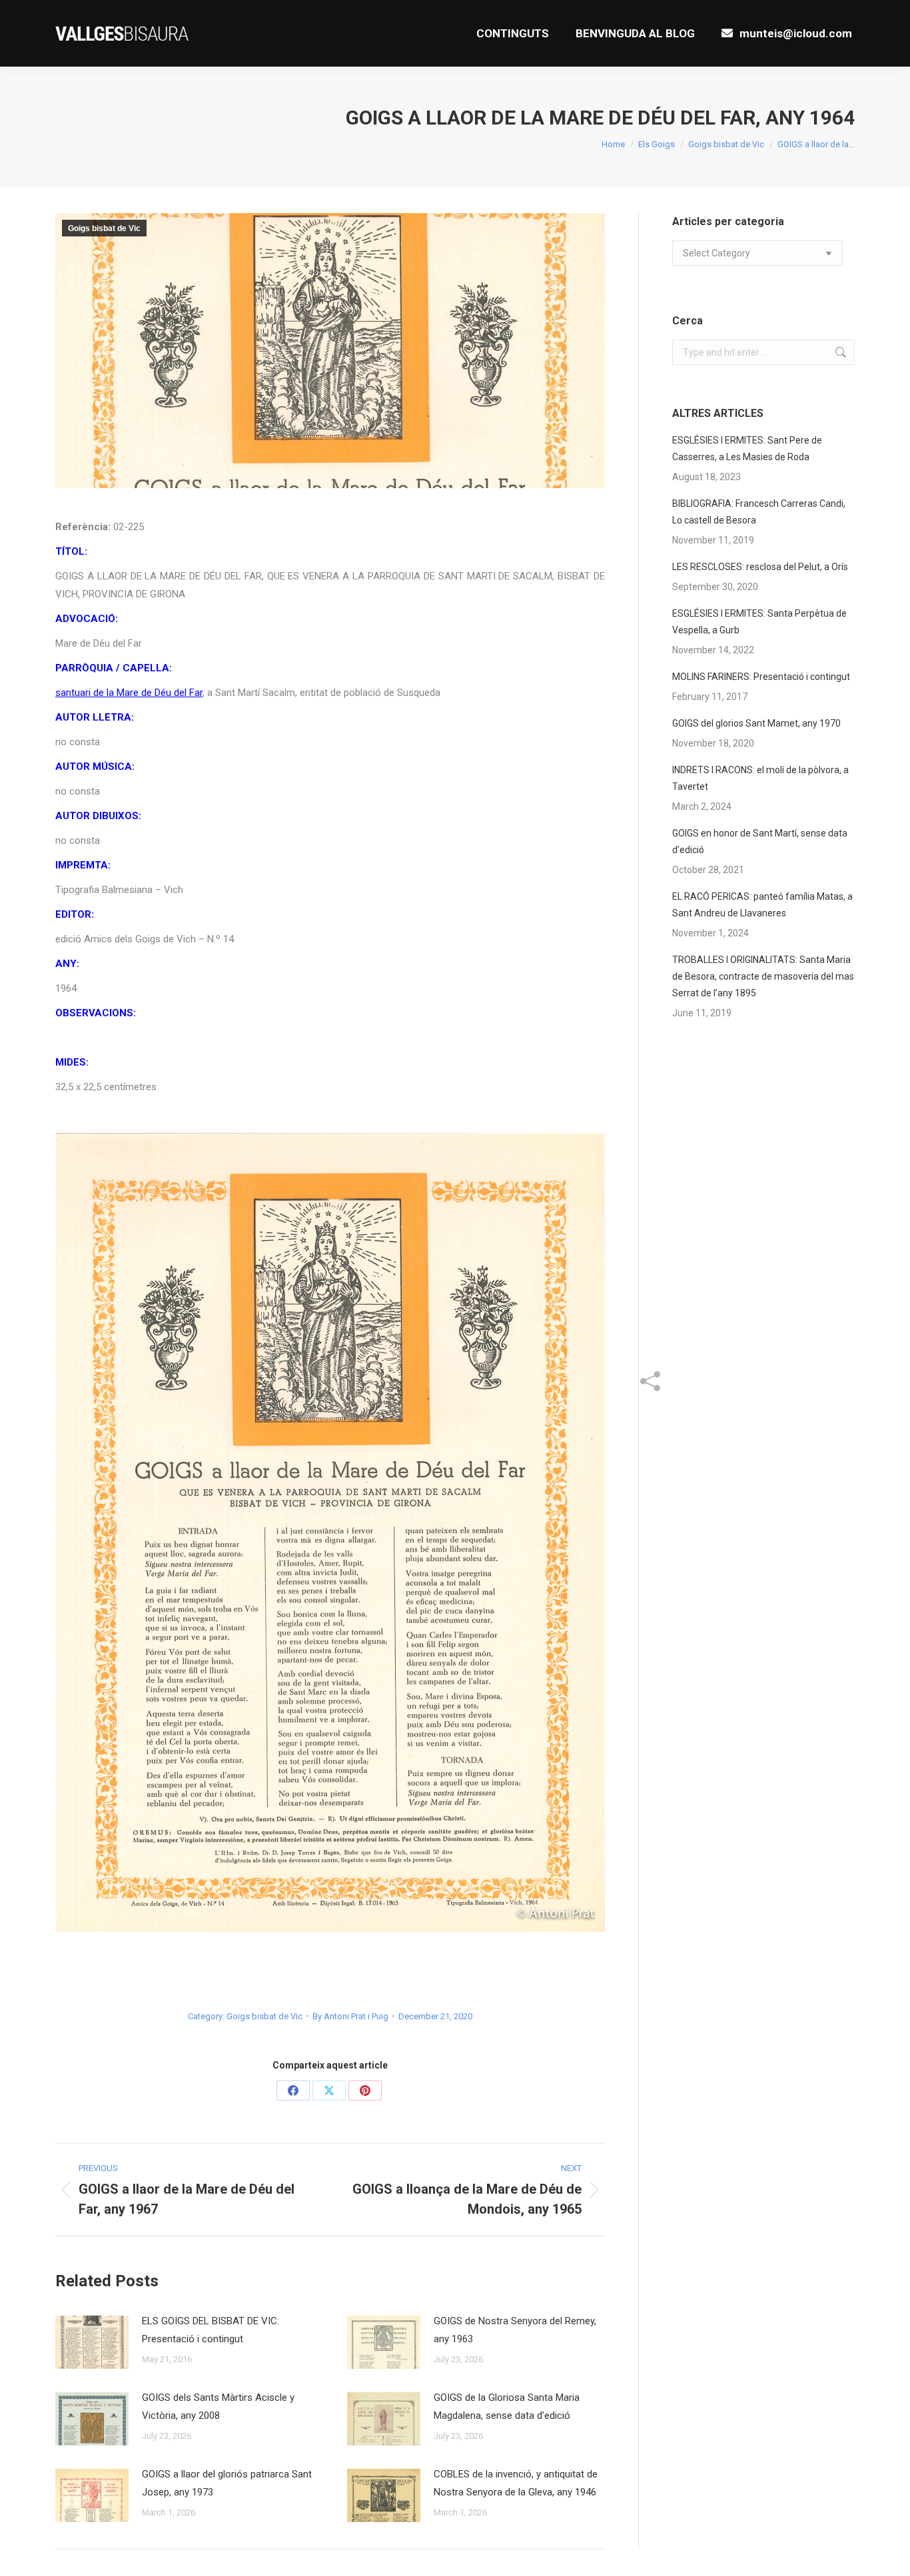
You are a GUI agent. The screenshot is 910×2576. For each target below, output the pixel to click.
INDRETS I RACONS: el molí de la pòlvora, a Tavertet (760, 778)
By (350, 2016)
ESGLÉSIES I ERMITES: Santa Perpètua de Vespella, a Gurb (759, 622)
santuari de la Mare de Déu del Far (129, 693)
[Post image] (92, 2342)
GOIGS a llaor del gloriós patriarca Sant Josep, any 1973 (227, 2483)
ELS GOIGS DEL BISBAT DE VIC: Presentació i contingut (211, 2330)
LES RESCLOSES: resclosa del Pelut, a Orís (760, 567)
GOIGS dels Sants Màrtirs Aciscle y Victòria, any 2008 (218, 2407)
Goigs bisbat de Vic (104, 228)
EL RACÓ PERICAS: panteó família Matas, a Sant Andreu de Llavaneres (762, 905)
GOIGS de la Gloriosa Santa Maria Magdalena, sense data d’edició (507, 2407)
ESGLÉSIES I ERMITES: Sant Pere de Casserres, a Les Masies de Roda (747, 449)
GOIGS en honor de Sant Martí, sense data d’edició (760, 841)
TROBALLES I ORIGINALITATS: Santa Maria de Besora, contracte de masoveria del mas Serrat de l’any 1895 (763, 976)
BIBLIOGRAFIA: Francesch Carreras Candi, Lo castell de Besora (759, 512)
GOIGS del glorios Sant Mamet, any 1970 (756, 723)
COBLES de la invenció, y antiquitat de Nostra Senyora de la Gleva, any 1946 (516, 2483)
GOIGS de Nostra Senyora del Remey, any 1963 (515, 2330)
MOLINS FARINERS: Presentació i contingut (761, 677)
